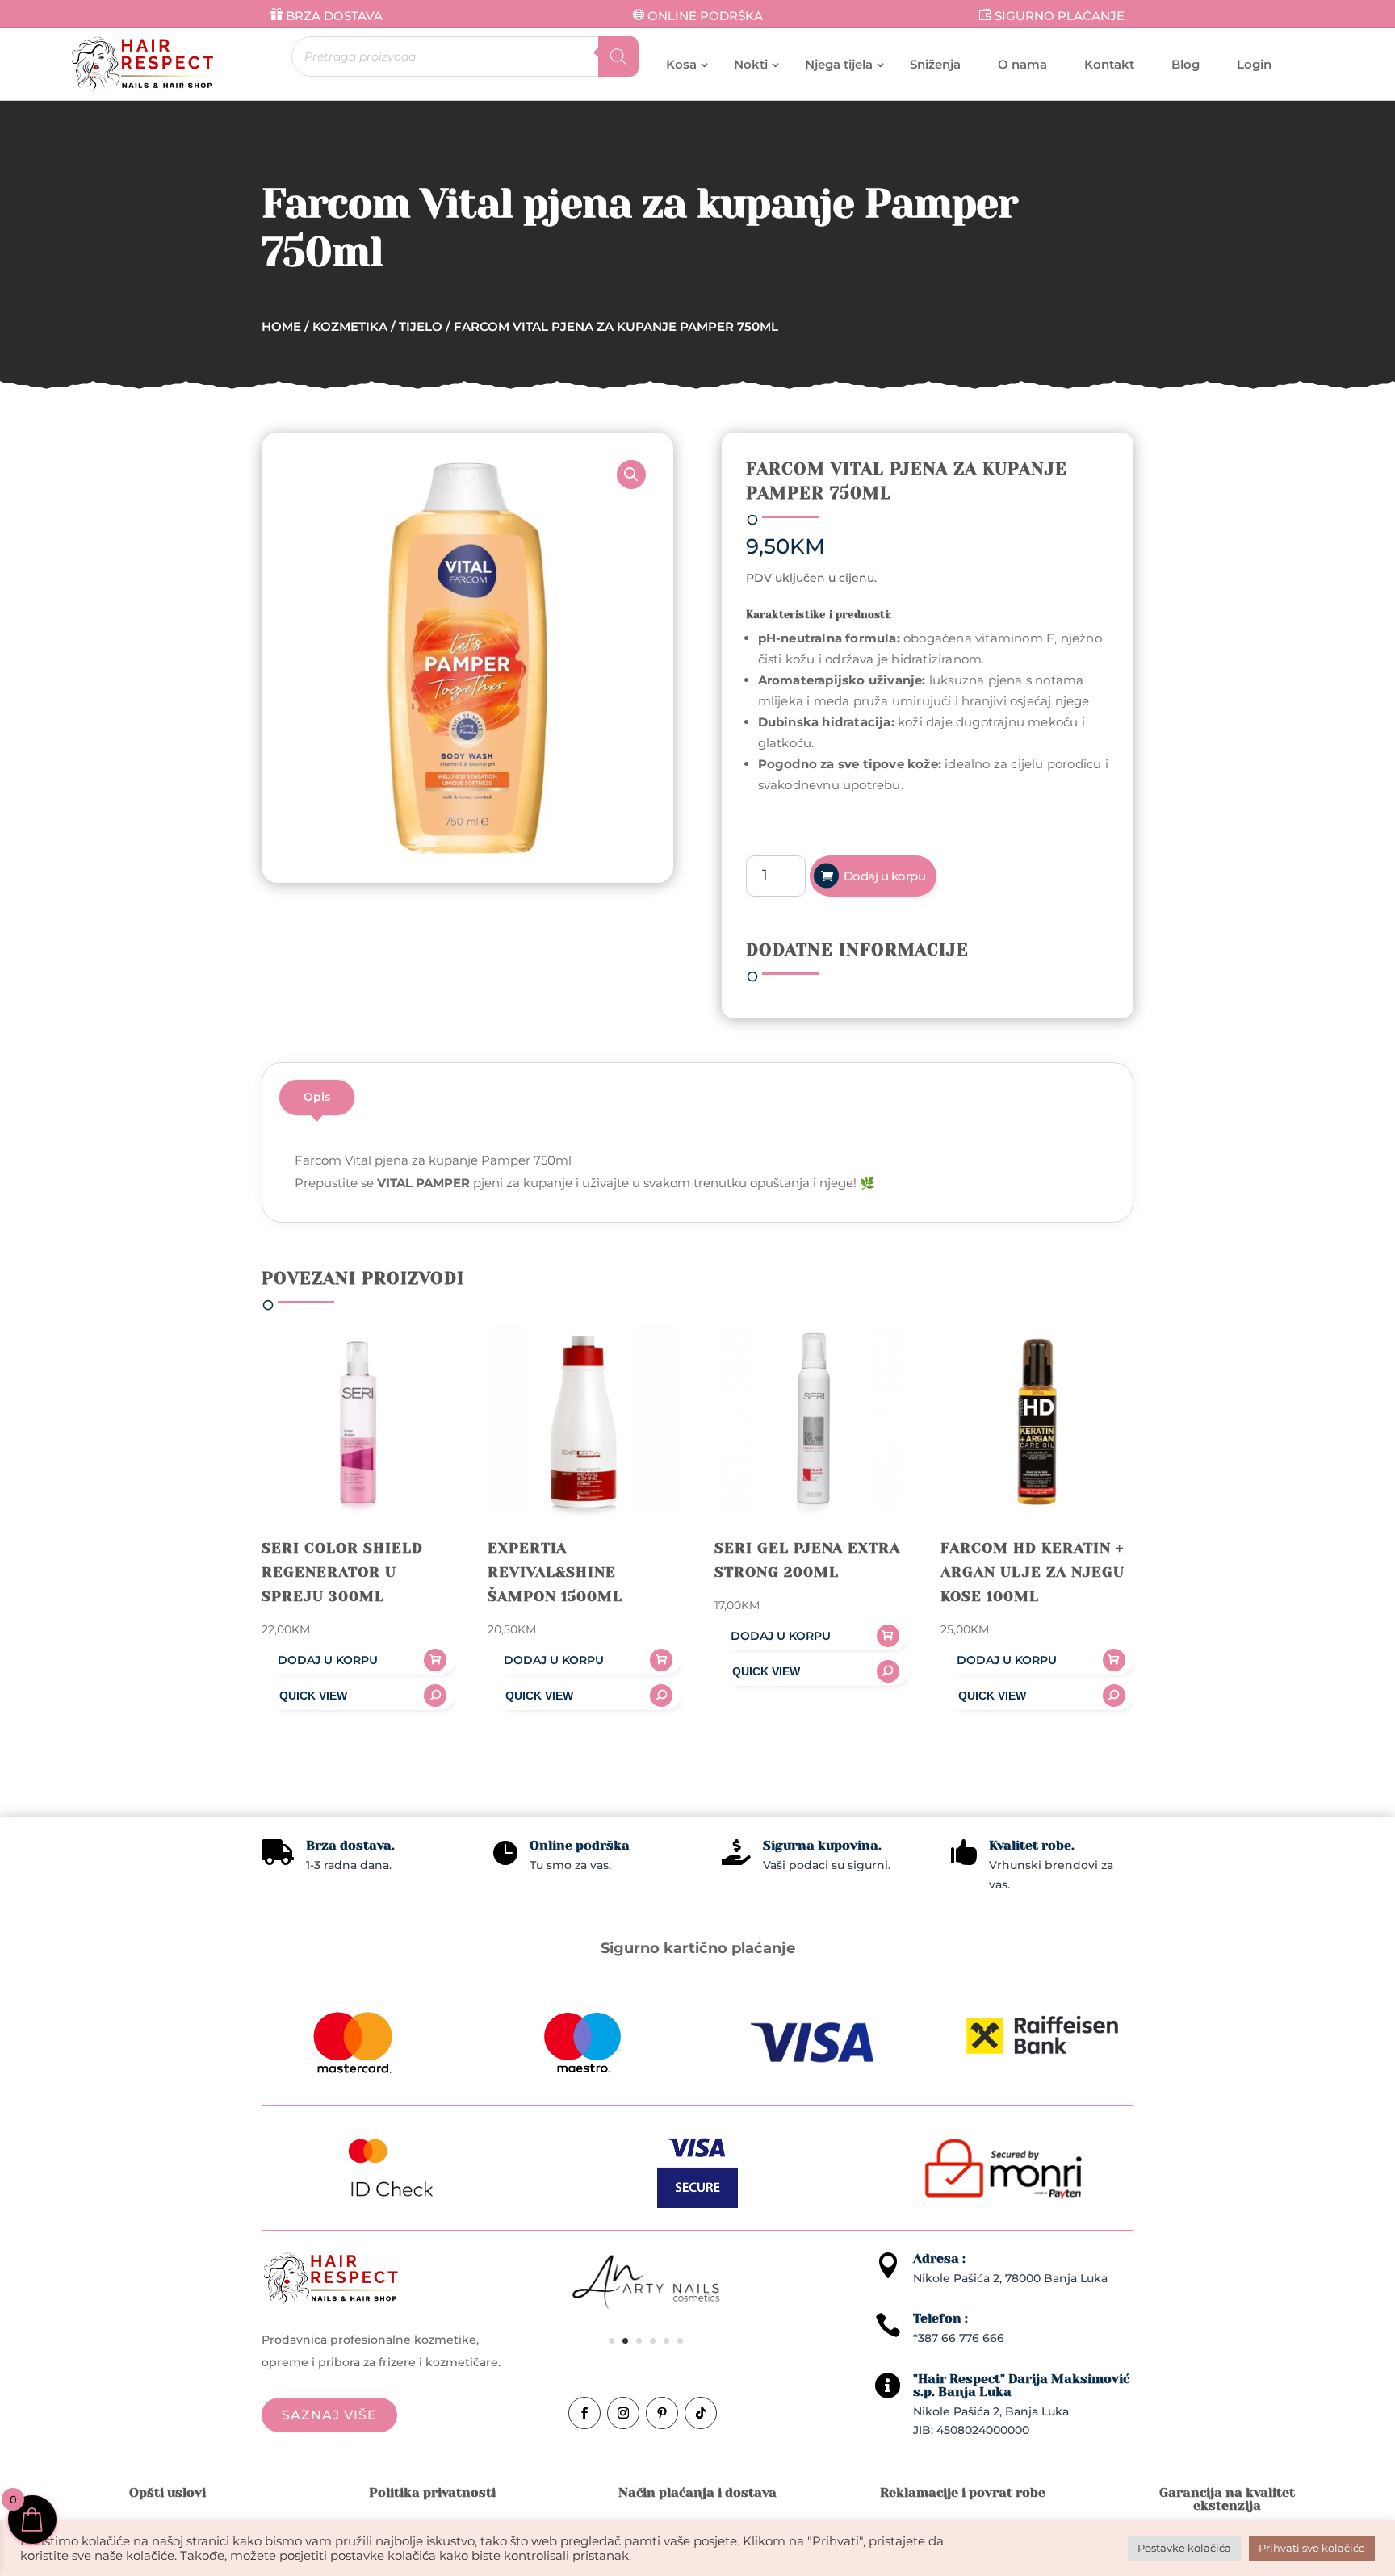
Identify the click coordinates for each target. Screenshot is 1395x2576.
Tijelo (421, 326)
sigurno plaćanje (1060, 16)
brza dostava (334, 16)
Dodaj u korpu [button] (328, 1660)
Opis (317, 1097)
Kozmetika (350, 326)
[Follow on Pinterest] (662, 2413)
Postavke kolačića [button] (1184, 2548)
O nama (1022, 64)
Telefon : (940, 2318)
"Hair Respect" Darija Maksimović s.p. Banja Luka (1021, 2385)
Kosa (681, 64)
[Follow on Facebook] (584, 2413)
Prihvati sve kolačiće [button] (1312, 2548)
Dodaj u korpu (885, 876)
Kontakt (1109, 64)
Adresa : (939, 2258)
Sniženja (935, 64)
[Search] (618, 56)
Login (1254, 64)
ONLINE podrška (705, 16)
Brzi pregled (358, 1696)
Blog (1186, 64)
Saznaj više (329, 2415)
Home (281, 326)
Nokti (751, 64)
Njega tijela (839, 64)
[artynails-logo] (646, 2308)
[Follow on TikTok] (701, 2413)
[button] (631, 475)
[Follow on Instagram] (623, 2413)
